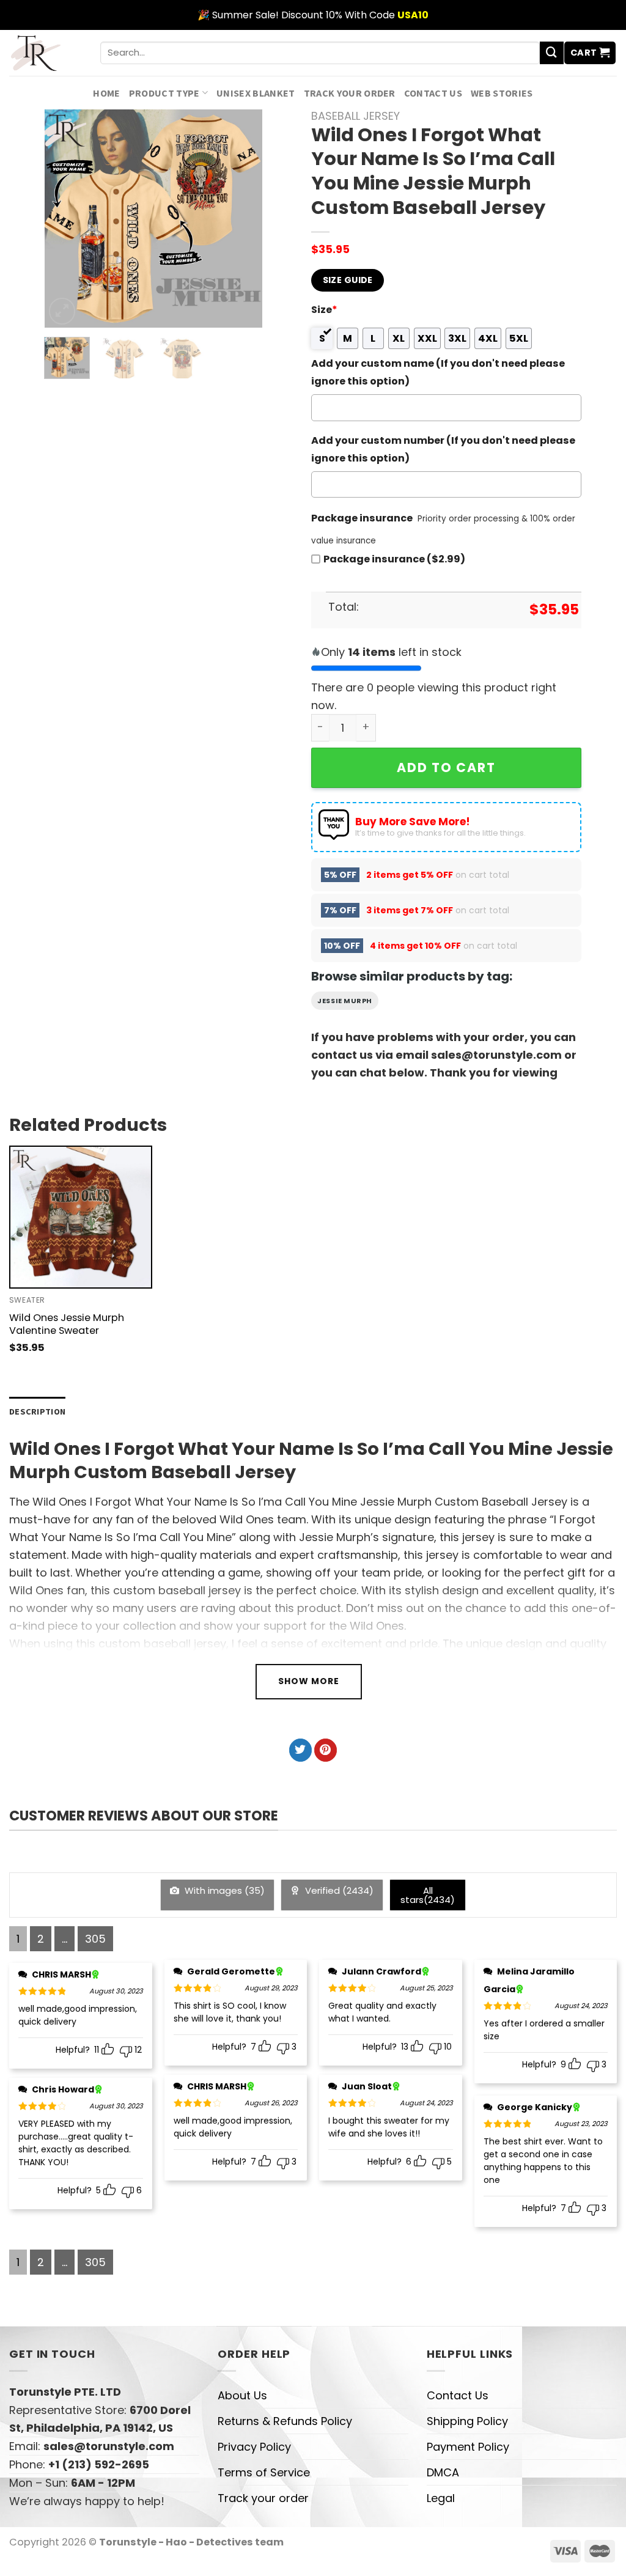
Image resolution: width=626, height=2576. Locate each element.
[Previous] (64, 219)
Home (106, 93)
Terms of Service (264, 2472)
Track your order (350, 93)
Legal (441, 2498)
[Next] (243, 219)
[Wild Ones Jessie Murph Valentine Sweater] (81, 1217)
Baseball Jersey (355, 116)
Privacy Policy (254, 2447)
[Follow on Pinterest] (326, 1750)
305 (95, 1939)
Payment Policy (468, 2447)
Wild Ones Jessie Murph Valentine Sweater (67, 1324)
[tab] (37, 1412)
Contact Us (433, 93)
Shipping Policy (467, 2421)
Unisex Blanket (256, 93)
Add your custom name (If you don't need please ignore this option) (438, 372)
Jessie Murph (345, 1001)
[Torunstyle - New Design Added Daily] (46, 53)
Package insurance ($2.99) (394, 559)
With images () (223, 1890)
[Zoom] (62, 311)
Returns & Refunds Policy (285, 2421)
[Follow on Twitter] (300, 1750)
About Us (242, 2395)
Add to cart (446, 767)
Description (37, 1411)
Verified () (338, 1890)
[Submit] (551, 53)
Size (324, 310)
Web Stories (502, 93)
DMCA (443, 2472)
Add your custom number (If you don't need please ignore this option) (443, 449)
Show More (309, 1681)
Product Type (164, 93)
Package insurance (362, 518)
